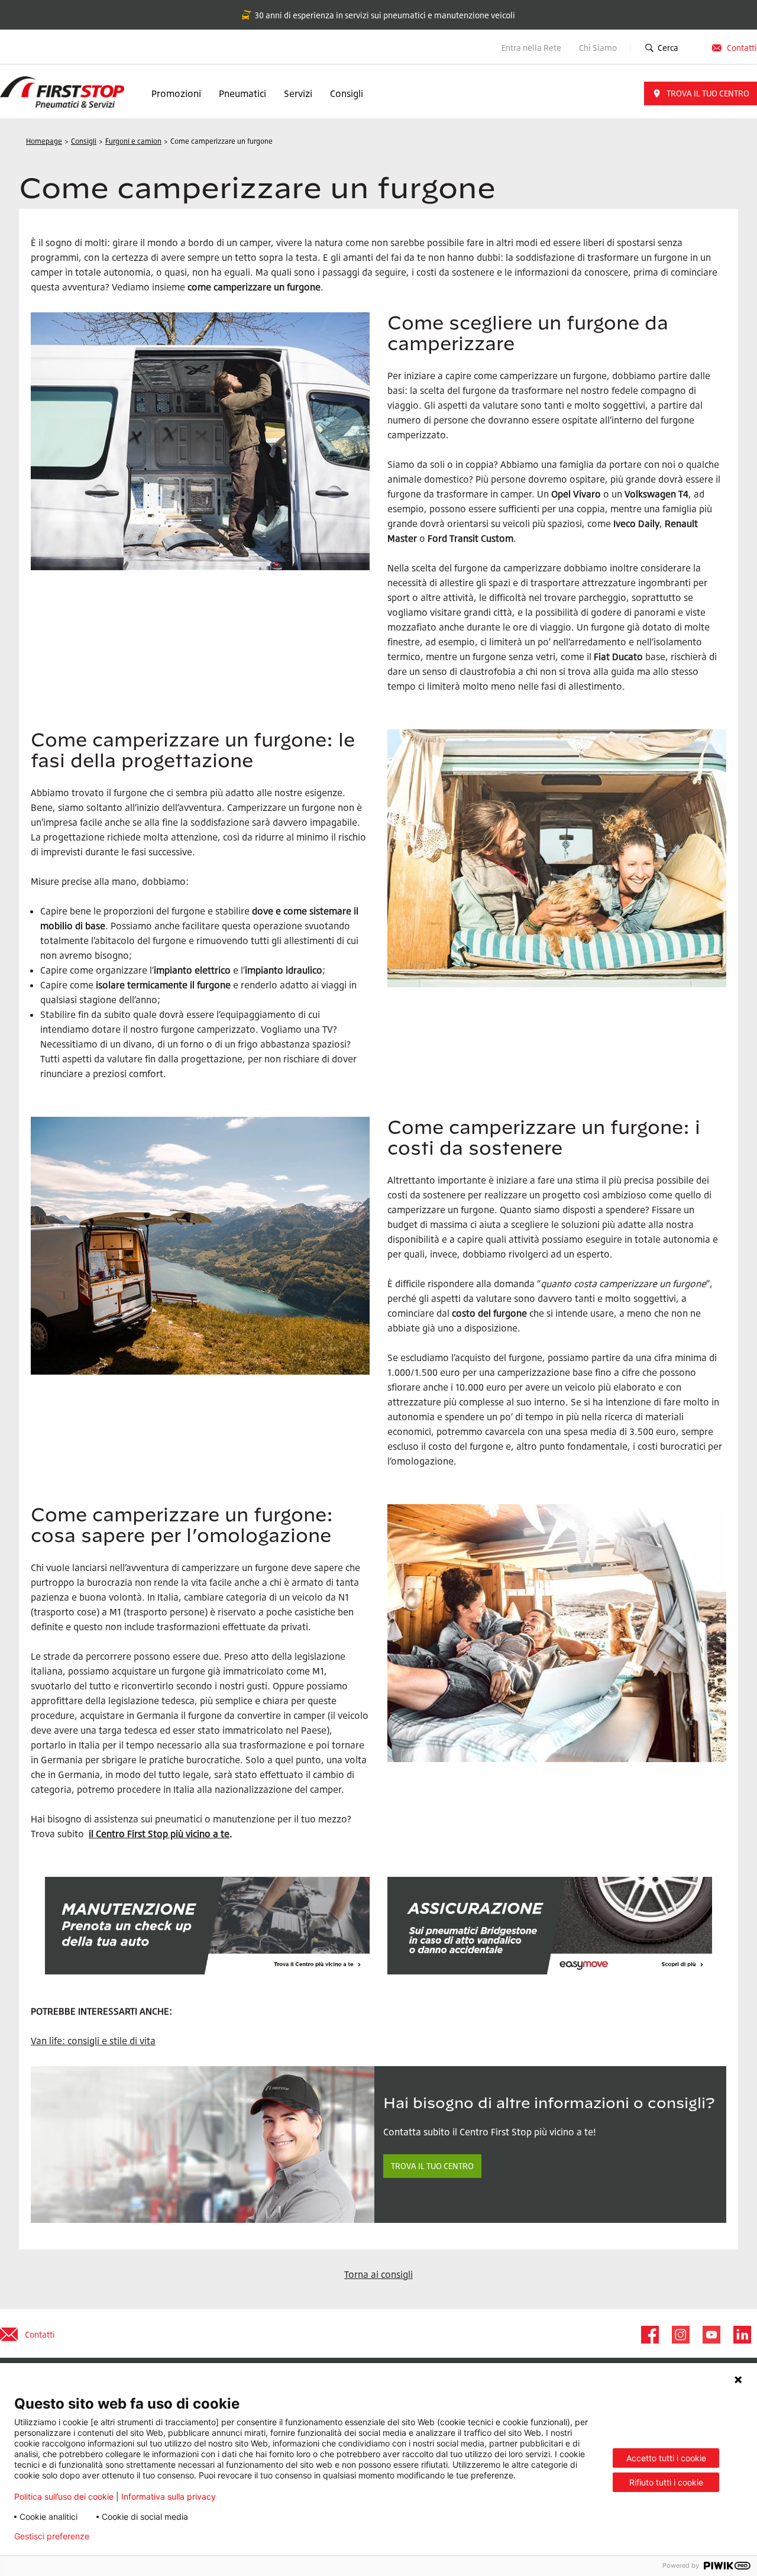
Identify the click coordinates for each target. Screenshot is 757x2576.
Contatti (742, 48)
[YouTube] (711, 2335)
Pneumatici (242, 93)
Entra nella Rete (531, 48)
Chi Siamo (599, 48)
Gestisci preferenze (52, 2536)
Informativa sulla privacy (169, 2496)
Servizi (298, 93)
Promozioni (176, 93)
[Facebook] (649, 2335)
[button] (701, 93)
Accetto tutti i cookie (666, 2458)
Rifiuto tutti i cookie (666, 2482)
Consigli (347, 93)
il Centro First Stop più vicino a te (159, 1834)
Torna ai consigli (378, 2274)
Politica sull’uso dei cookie (64, 2496)
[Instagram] (680, 2335)
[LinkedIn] (742, 2335)
